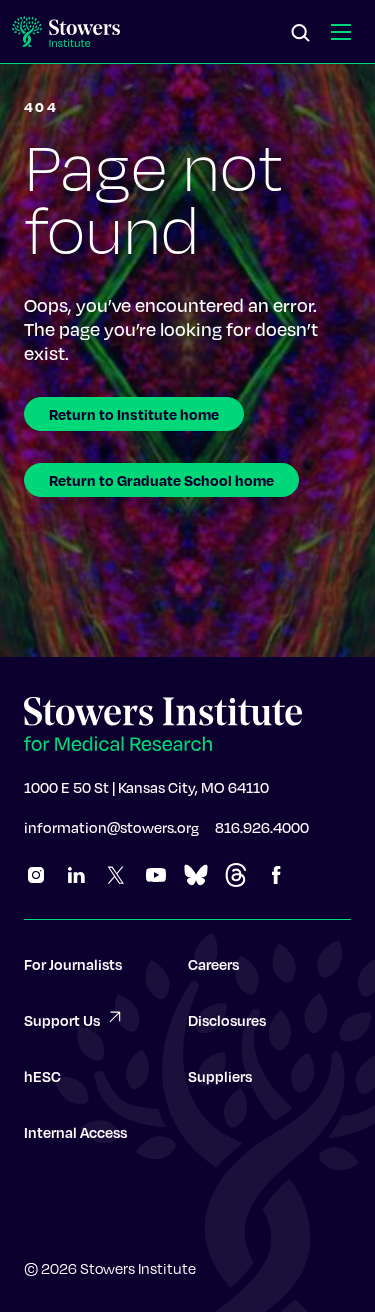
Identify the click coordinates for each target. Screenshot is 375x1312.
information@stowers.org (111, 827)
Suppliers (220, 1076)
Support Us (62, 1020)
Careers (213, 964)
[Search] (301, 34)
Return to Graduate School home (161, 480)
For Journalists (73, 964)
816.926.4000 (262, 827)
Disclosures (227, 1020)
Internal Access (75, 1132)
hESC (42, 1076)
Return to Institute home (134, 414)
